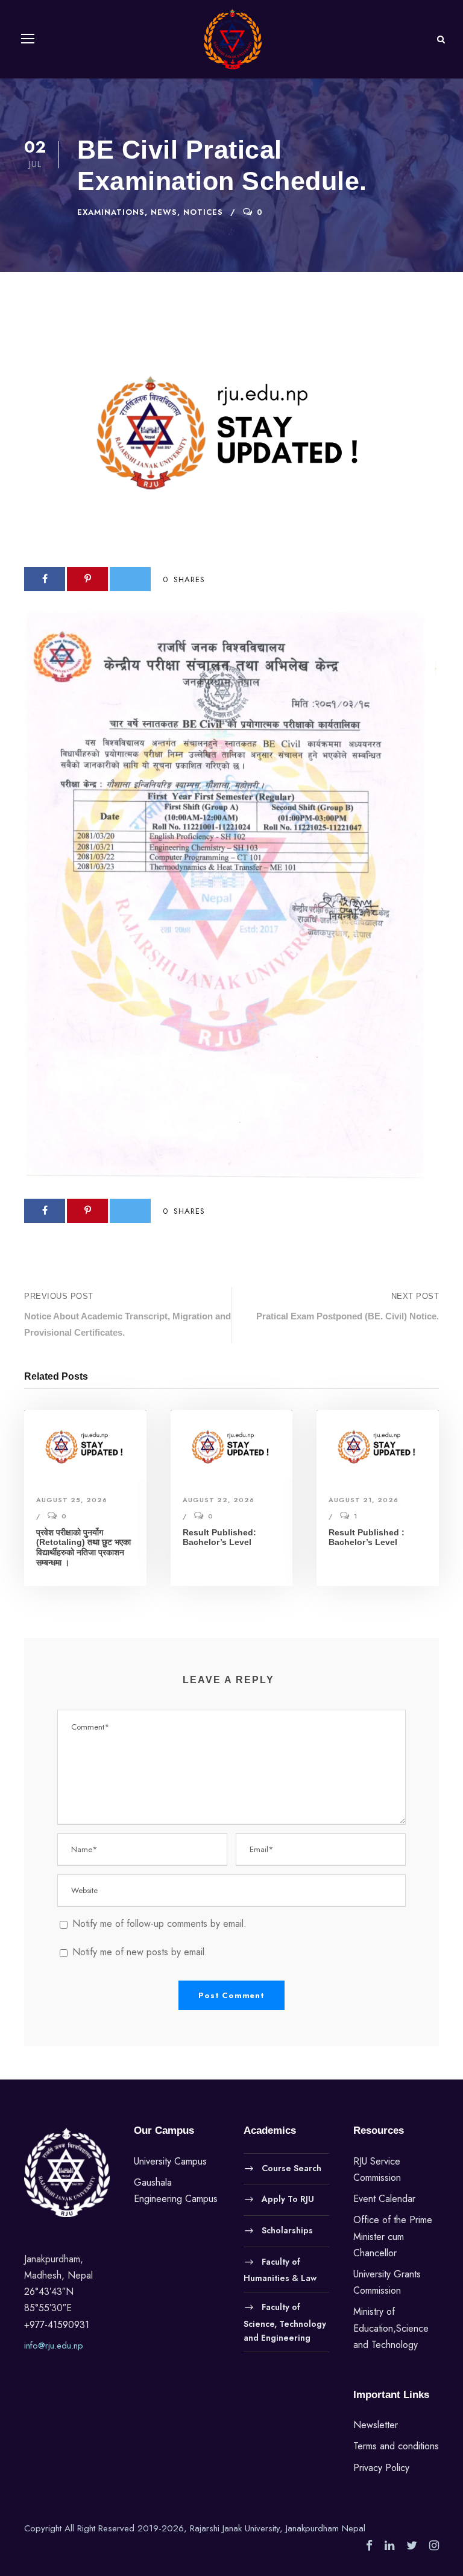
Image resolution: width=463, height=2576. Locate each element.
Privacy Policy (381, 2468)
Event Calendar (384, 2199)
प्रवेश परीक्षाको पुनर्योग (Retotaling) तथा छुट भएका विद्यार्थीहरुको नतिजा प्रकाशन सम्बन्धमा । (83, 1547)
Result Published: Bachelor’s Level (219, 1537)
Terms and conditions (396, 2446)
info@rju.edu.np (54, 2346)
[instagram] (434, 2546)
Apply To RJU (288, 2199)
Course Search (291, 2168)
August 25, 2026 (72, 1500)
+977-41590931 (57, 2325)
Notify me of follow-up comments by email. (159, 1924)
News (164, 212)
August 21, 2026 (364, 1500)
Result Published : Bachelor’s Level (367, 1537)
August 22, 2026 (219, 1500)
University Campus (170, 2161)
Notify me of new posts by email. (140, 1952)
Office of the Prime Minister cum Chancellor (393, 2236)
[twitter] (412, 2546)
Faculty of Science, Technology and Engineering (285, 2323)
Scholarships (287, 2230)
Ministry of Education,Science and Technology (391, 2328)
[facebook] (369, 2546)
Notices (203, 212)
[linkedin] (389, 2546)
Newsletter (376, 2425)
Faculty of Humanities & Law (280, 2270)
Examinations (111, 212)
